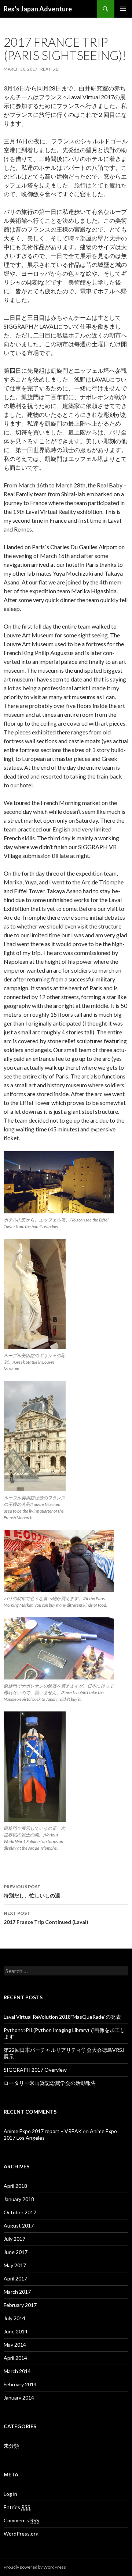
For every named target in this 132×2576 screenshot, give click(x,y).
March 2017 (17, 2292)
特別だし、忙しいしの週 (32, 1891)
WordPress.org (21, 2534)
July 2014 (14, 2318)
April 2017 (15, 2278)
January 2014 (19, 2398)
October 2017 (20, 2212)
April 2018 (15, 2186)
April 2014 (15, 2358)
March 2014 (17, 2371)
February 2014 (20, 2384)
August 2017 (19, 2226)
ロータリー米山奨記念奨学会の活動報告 (50, 2083)
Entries (17, 2507)
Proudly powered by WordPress (35, 2567)
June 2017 (16, 2252)
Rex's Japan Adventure (38, 9)
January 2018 (19, 2199)
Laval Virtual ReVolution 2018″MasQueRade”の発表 (62, 2017)
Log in (10, 2494)
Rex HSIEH (51, 69)
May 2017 (15, 2265)
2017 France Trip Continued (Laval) (46, 1918)
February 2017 (20, 2305)
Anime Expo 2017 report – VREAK (43, 2131)
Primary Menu (123, 9)
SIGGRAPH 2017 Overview (35, 2070)
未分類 (11, 2446)
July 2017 (14, 2239)
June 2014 (16, 2331)
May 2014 (15, 2345)
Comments (21, 2520)
